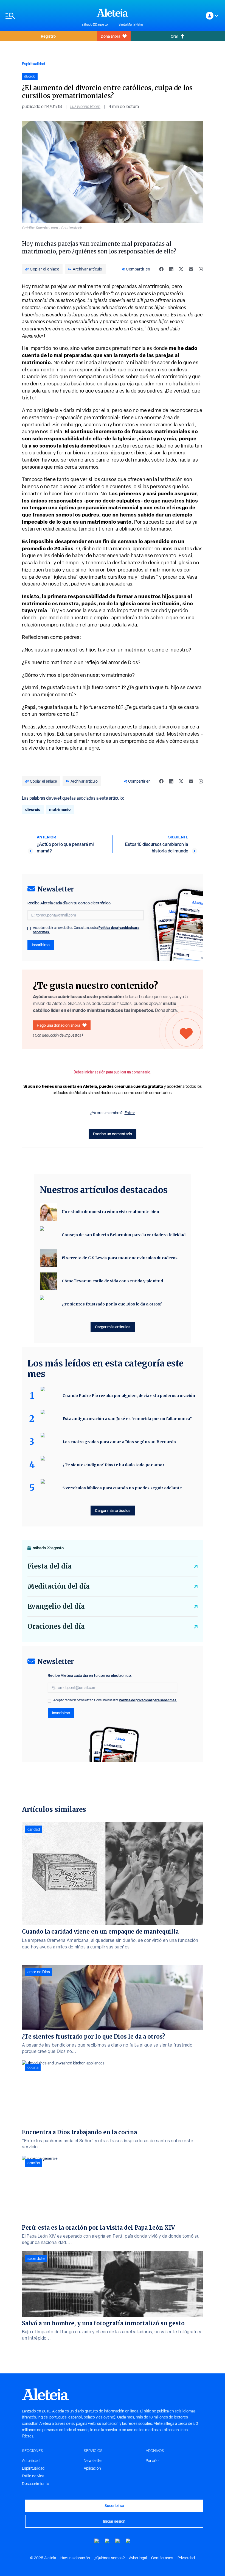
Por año (152, 2461)
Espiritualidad (33, 64)
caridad (34, 1829)
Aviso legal (138, 2558)
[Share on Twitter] (181, 269)
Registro (48, 36)
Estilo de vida (33, 2476)
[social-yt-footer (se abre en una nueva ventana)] (97, 2541)
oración (34, 2163)
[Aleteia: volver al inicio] (113, 13)
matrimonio (60, 809)
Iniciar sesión (114, 2521)
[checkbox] (29, 928)
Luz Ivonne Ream (85, 107)
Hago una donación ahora (58, 1025)
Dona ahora (110, 36)
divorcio (33, 809)
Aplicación (92, 2468)
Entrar (130, 1113)
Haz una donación (75, 2558)
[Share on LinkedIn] (171, 269)
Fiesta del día (50, 1566)
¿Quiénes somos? (109, 2558)
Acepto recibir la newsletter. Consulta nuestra (86, 930)
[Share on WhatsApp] (201, 269)
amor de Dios (39, 1972)
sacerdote (36, 2259)
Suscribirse (114, 2505)
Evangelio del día (56, 1606)
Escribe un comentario (113, 1134)
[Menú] (41, 16)
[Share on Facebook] (161, 269)
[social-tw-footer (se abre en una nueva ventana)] (118, 2541)
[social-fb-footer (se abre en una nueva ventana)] (107, 2541)
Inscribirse (41, 945)
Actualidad (31, 2461)
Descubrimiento (36, 2484)
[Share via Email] (191, 269)
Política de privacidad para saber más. (148, 1700)
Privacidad (186, 2558)
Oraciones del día (56, 1626)
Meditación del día (59, 1586)
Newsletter (93, 2461)
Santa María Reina (131, 24)
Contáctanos (162, 2558)
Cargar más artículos (113, 1327)
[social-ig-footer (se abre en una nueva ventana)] (128, 2541)
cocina (33, 2067)
